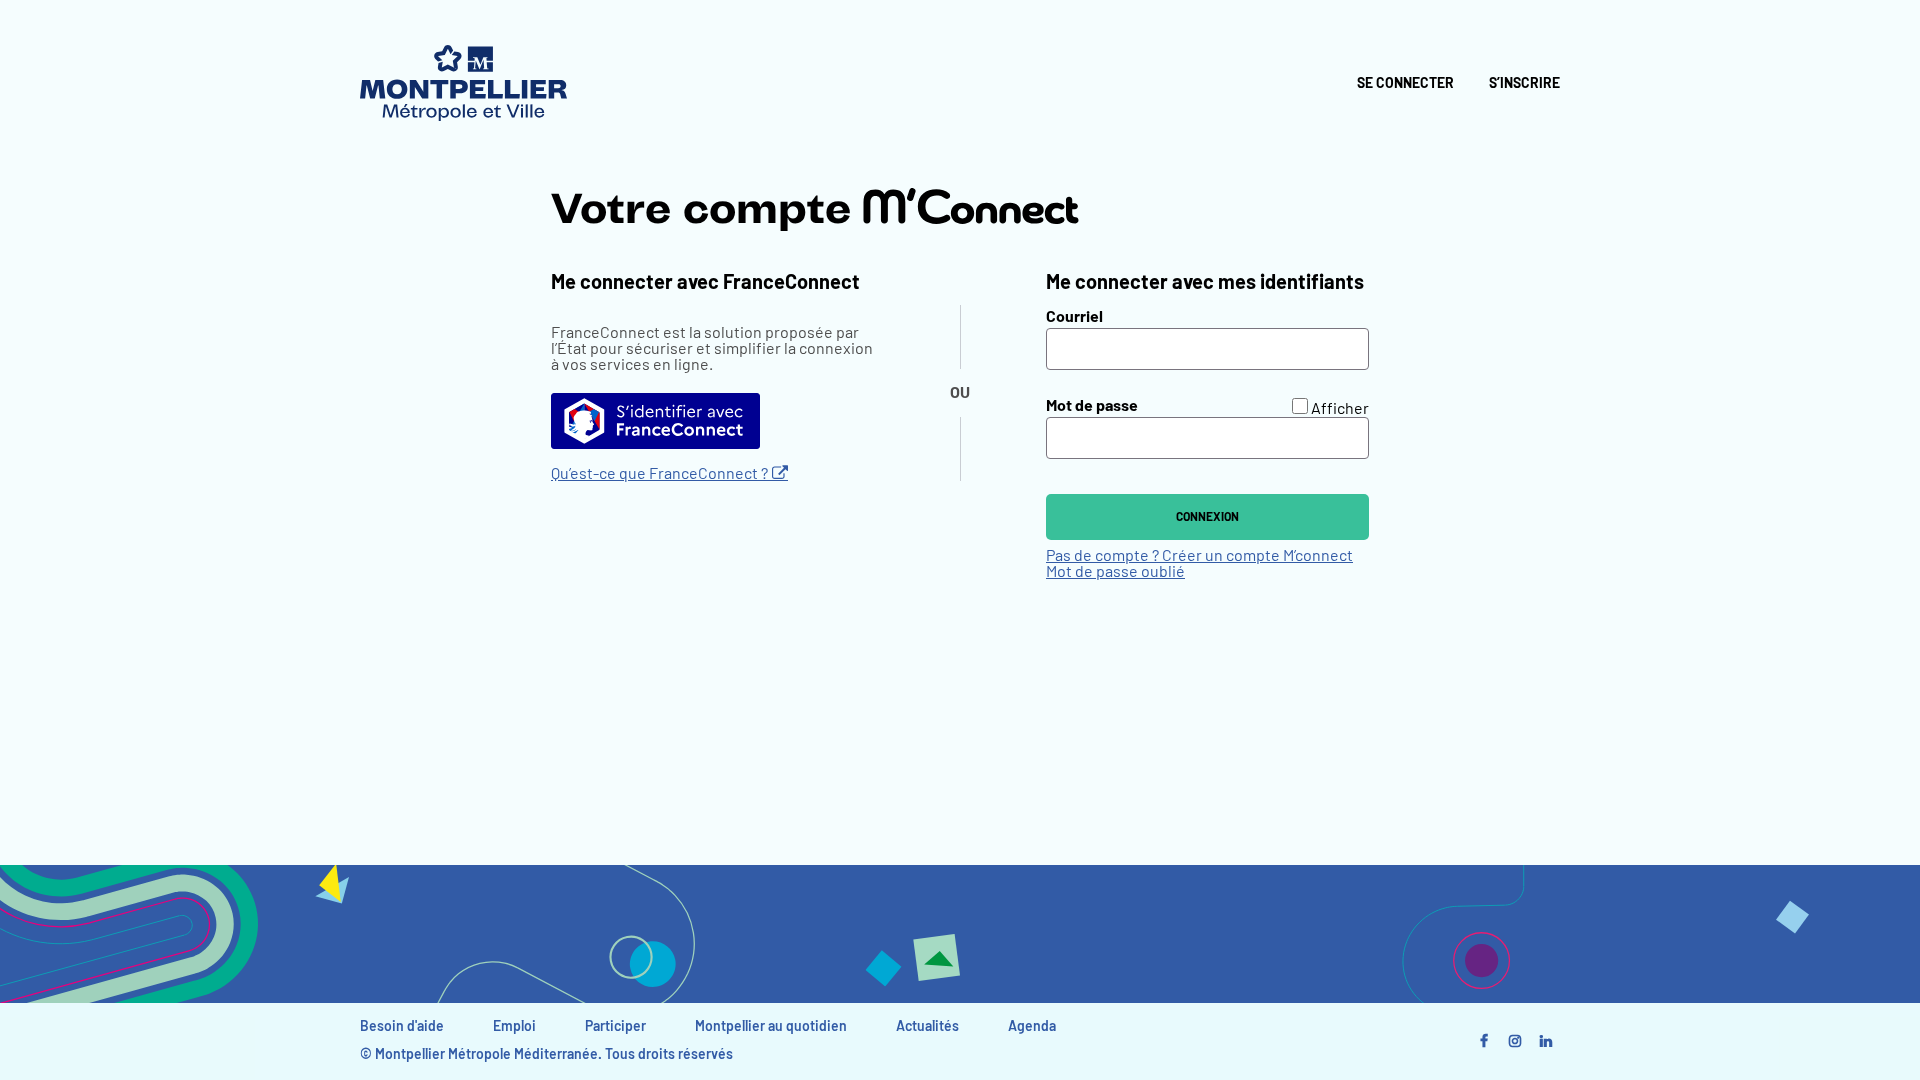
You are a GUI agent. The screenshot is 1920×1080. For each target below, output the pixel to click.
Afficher (1340, 409)
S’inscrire (1524, 84)
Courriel (1074, 317)
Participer (615, 1027)
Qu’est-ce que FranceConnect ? (659, 474)
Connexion (1207, 517)
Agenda (1032, 1027)
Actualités (927, 1027)
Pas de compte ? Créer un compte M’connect (1199, 556)
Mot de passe (1092, 406)
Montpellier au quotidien (771, 1027)
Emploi (514, 1027)
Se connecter (1405, 84)
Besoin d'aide (402, 1027)
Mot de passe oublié (1115, 572)
